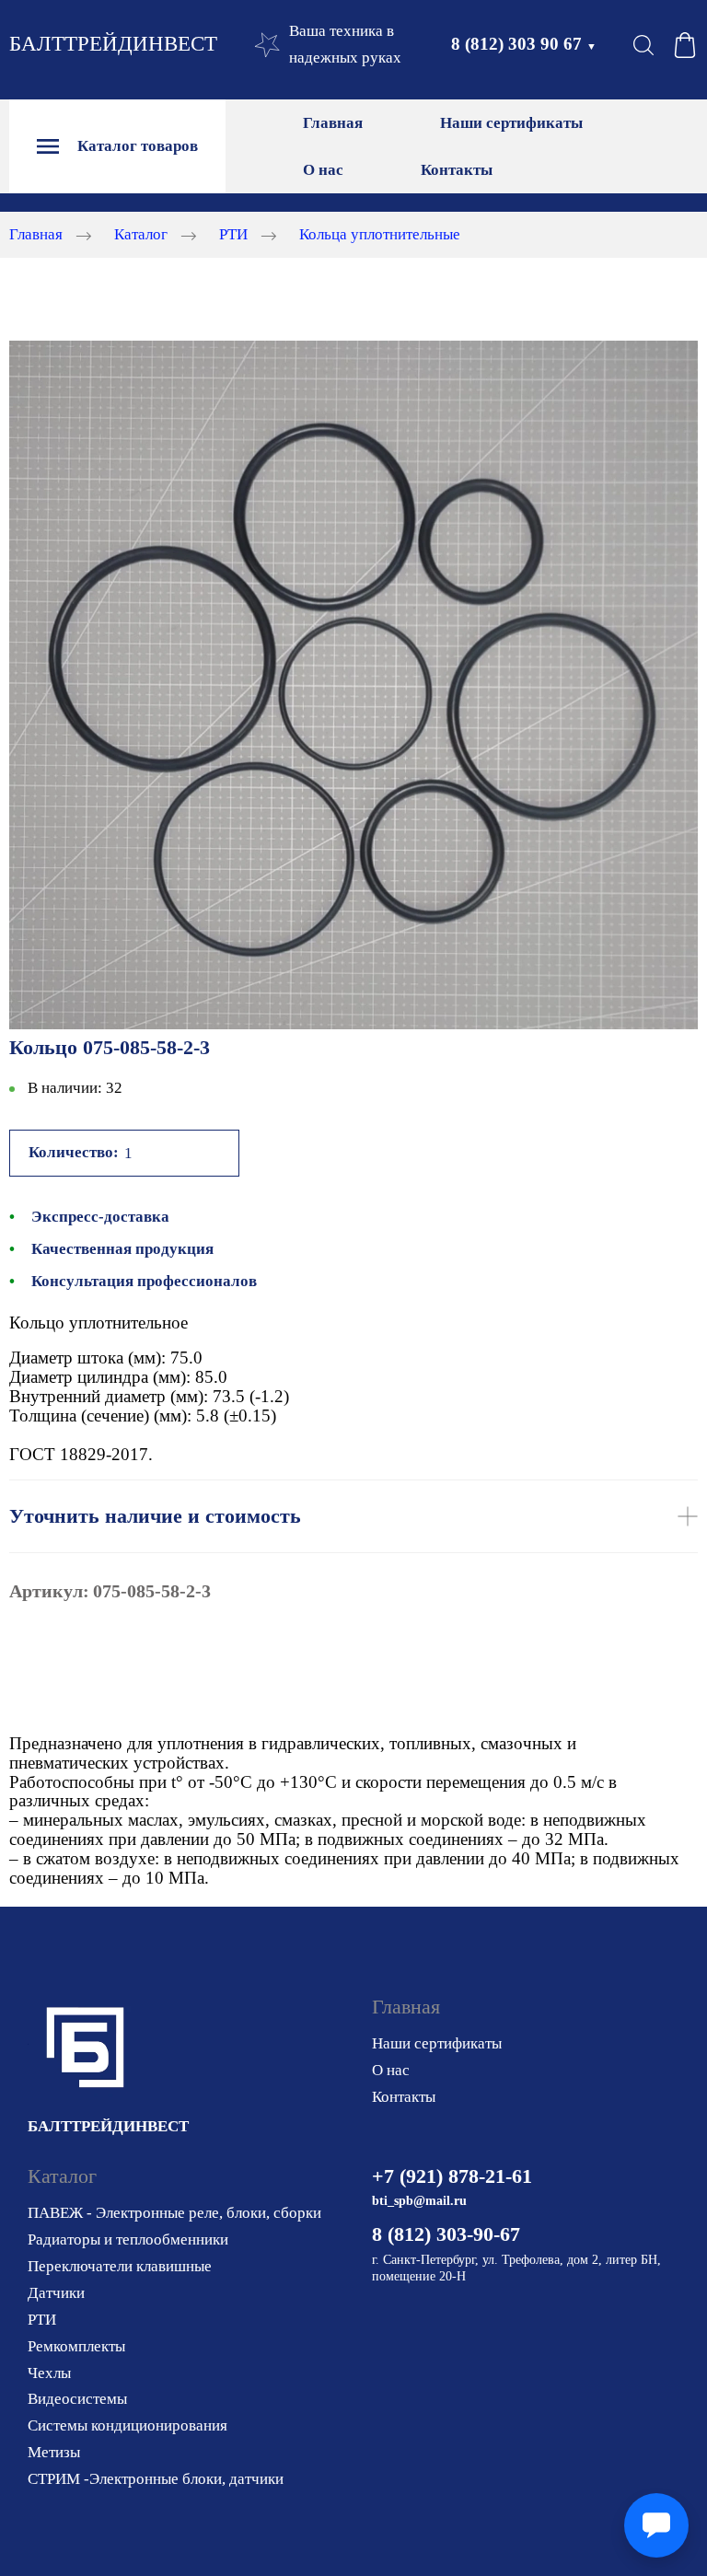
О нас (323, 170)
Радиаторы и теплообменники (128, 2239)
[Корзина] (685, 45)
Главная (333, 123)
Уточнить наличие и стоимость (155, 1516)
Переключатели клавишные (120, 2266)
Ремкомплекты (76, 2346)
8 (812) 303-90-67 (446, 2234)
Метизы (54, 2452)
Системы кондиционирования (127, 2425)
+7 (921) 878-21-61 (452, 2176)
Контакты (457, 170)
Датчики (56, 2293)
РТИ (233, 234)
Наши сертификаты (511, 123)
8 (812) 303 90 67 (524, 44)
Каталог (141, 234)
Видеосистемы (77, 2399)
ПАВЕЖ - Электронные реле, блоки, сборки (174, 2213)
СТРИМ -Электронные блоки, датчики (156, 2479)
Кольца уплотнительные (380, 234)
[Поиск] (643, 45)
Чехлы (49, 2373)
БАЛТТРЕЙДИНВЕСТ (113, 44)
